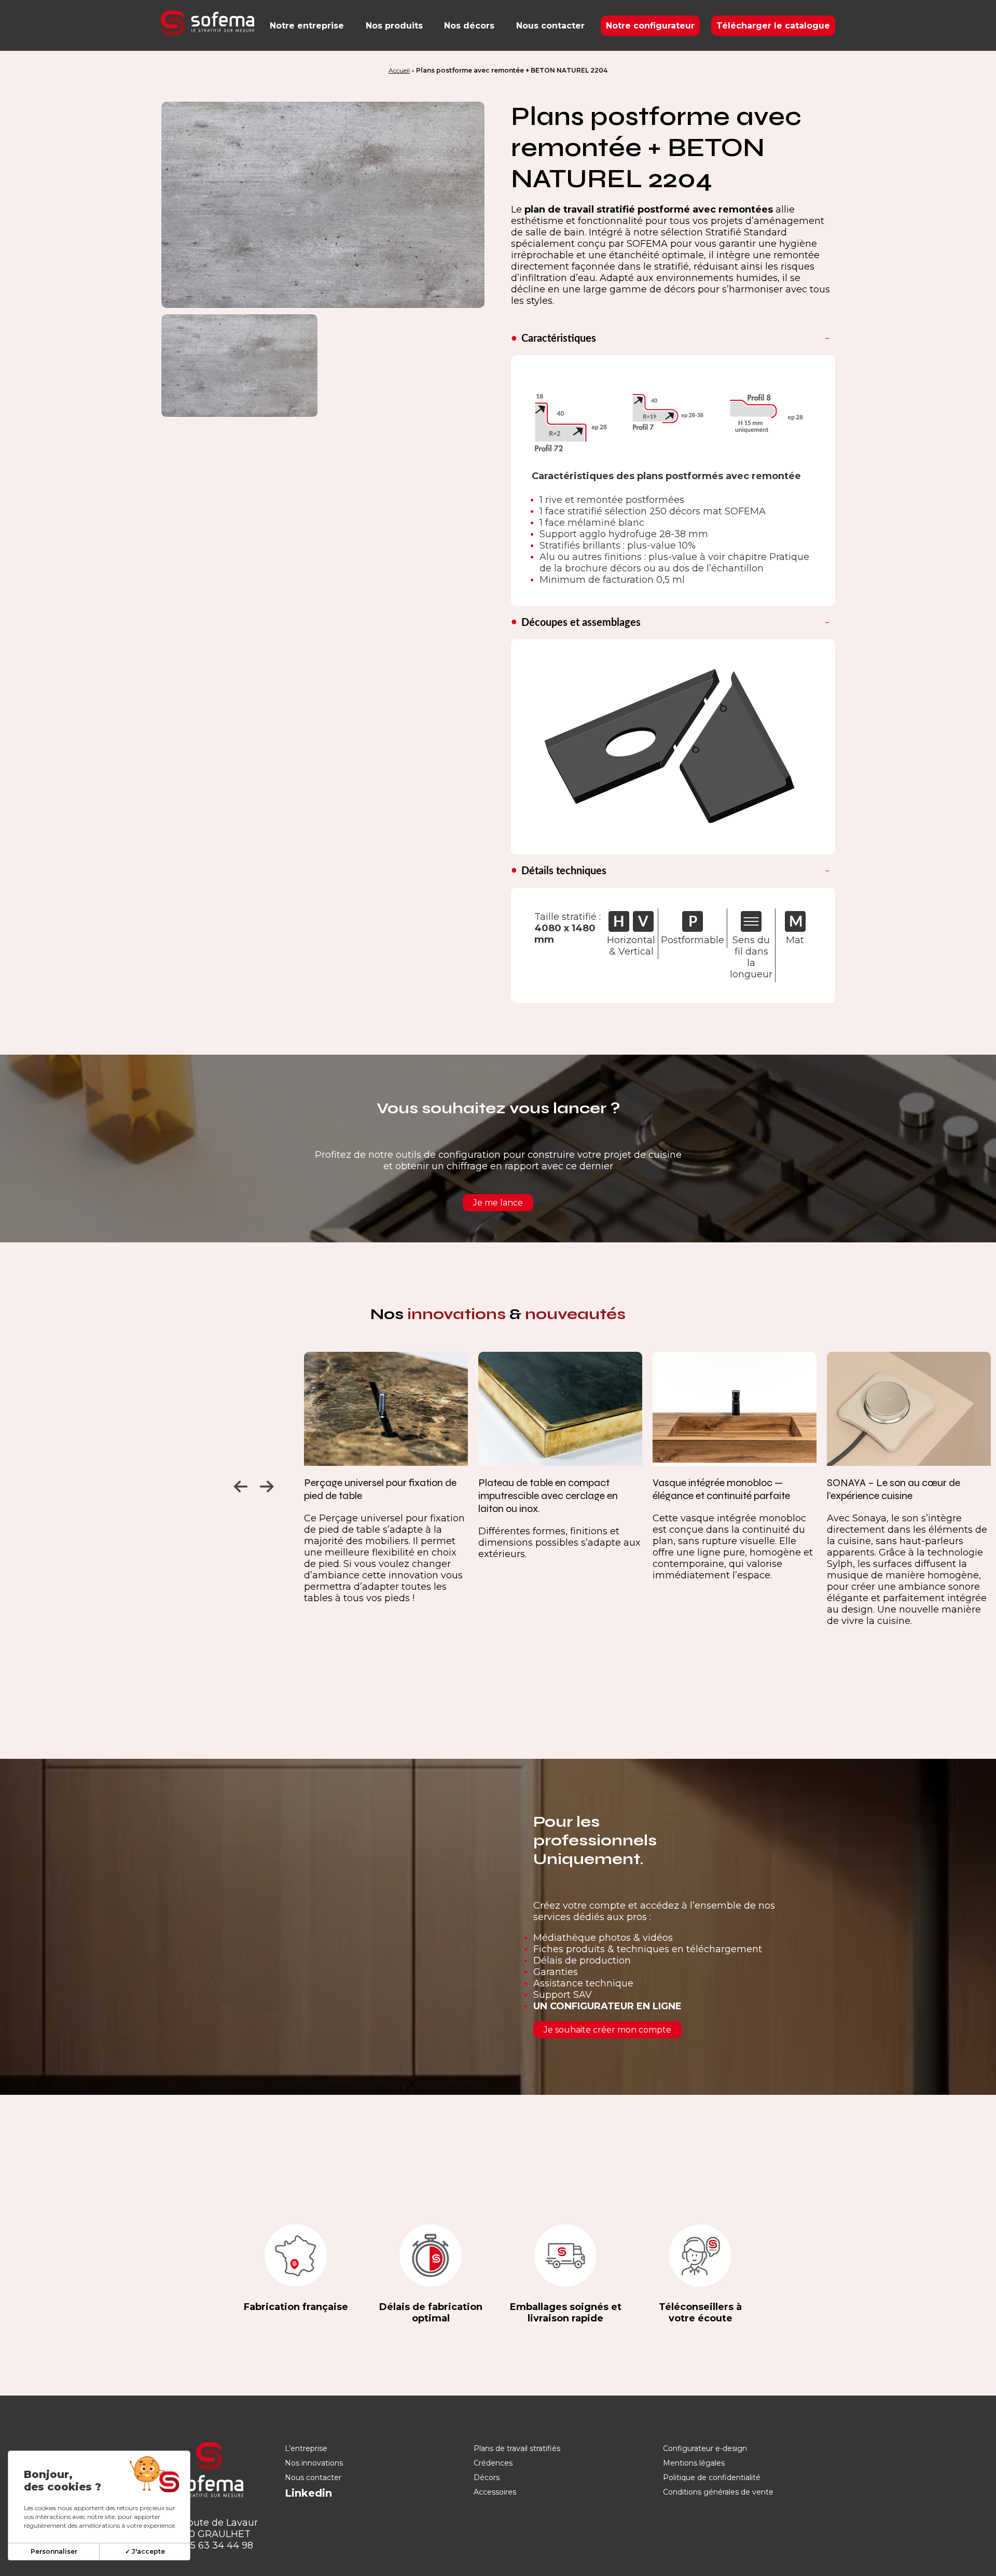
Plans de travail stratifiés (517, 2448)
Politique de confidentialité (712, 2477)
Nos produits (394, 26)
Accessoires (495, 2492)
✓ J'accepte (145, 2551)
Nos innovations (314, 2463)
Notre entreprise (307, 26)
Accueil (399, 70)
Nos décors (469, 26)
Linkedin (308, 2493)
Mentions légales (694, 2463)
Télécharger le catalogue (773, 26)
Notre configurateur (650, 26)
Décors (487, 2477)
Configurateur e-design (705, 2448)
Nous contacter (550, 26)
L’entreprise (306, 2448)
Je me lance (498, 1203)
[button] (239, 1484)
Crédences (493, 2463)
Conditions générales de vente (718, 2492)
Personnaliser (54, 2551)
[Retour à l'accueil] (208, 23)
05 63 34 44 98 (219, 2545)
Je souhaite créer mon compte (607, 2030)
